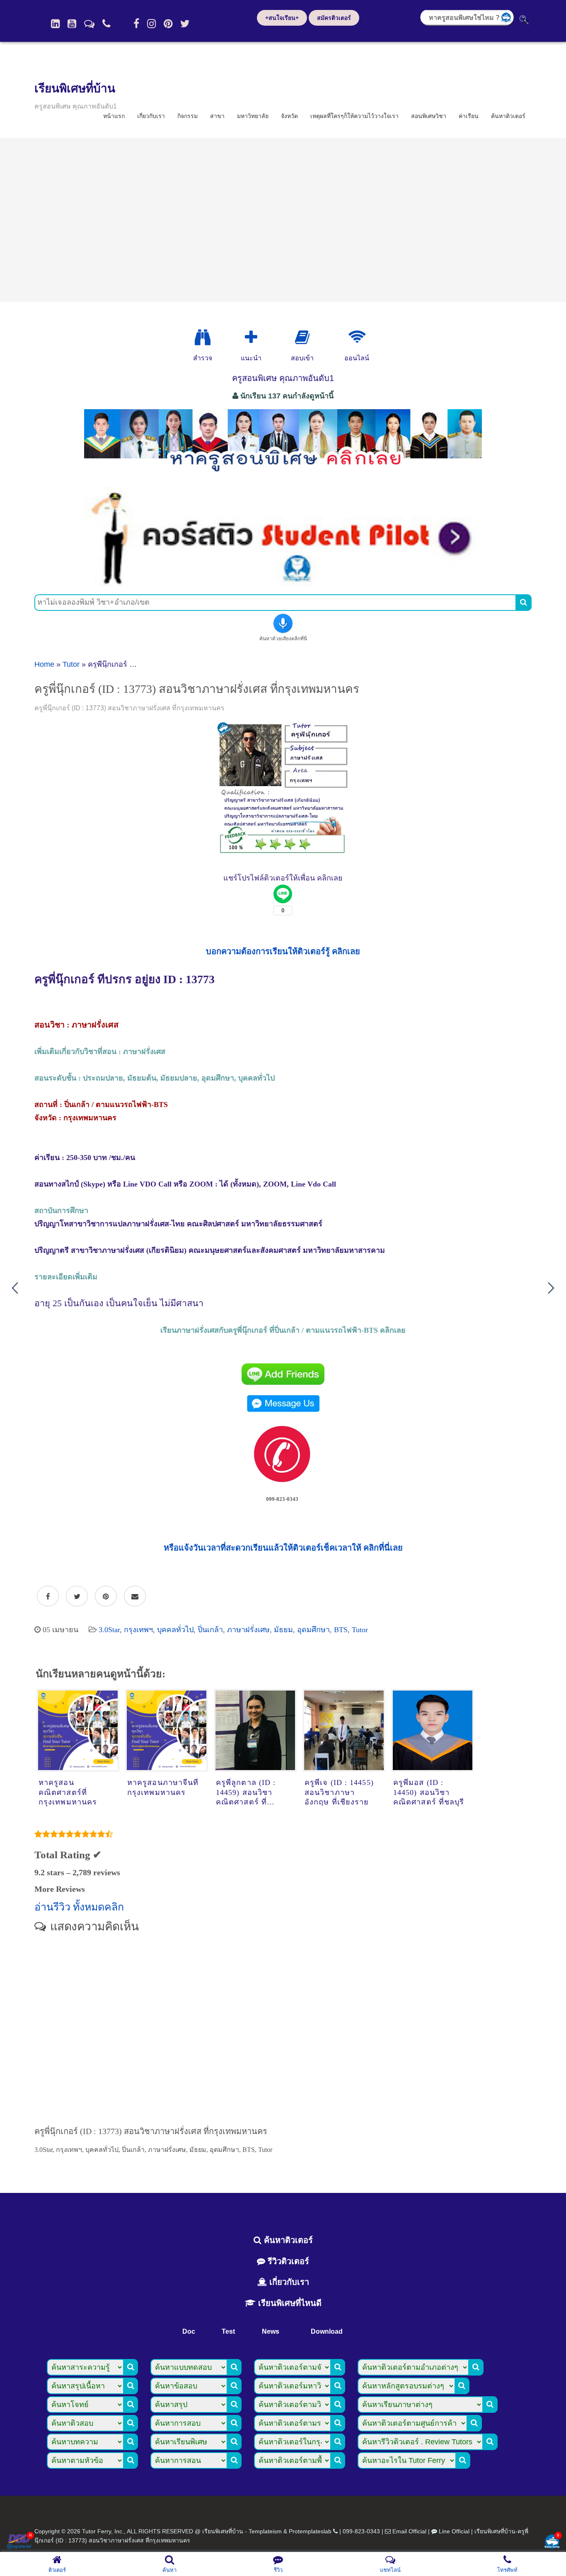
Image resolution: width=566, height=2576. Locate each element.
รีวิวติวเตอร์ (287, 2261)
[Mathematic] (251, 338)
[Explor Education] (203, 338)
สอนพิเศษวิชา (429, 116)
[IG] (151, 24)
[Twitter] (185, 24)
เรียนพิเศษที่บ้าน (75, 88)
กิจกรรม (187, 116)
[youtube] (72, 24)
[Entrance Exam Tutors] (302, 338)
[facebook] (136, 24)
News (271, 2331)
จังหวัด (289, 116)
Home (44, 664)
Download (327, 2331)
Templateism (265, 2531)
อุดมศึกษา (313, 1630)
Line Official (454, 2531)
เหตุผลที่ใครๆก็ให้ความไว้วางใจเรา (354, 116)
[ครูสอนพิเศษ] (283, 476)
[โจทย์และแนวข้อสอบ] (552, 2542)
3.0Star (109, 1630)
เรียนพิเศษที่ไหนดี (289, 2303)
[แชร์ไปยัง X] (77, 1597)
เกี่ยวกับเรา (151, 116)
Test (228, 2331)
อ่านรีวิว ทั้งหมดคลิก (79, 1907)
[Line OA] (89, 24)
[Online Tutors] (357, 338)
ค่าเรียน (469, 116)
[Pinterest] (168, 24)
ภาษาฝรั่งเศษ (248, 1630)
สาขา (217, 116)
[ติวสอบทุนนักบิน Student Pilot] (283, 584)
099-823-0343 (361, 2531)
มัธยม (283, 1630)
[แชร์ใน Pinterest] (106, 1597)
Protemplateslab (310, 2531)
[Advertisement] (283, 220)
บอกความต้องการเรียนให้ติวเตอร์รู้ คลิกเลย (283, 951)
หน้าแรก (114, 116)
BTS (341, 1630)
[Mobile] (106, 24)
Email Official (409, 2531)
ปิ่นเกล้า (210, 1630)
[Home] (55, 24)
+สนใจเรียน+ (282, 18)
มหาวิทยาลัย (253, 116)
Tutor (71, 664)
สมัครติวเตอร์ (334, 18)
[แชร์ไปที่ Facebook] (48, 1597)
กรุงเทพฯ (138, 1630)
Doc (189, 2331)
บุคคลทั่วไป (175, 1630)
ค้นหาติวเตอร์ (508, 116)
